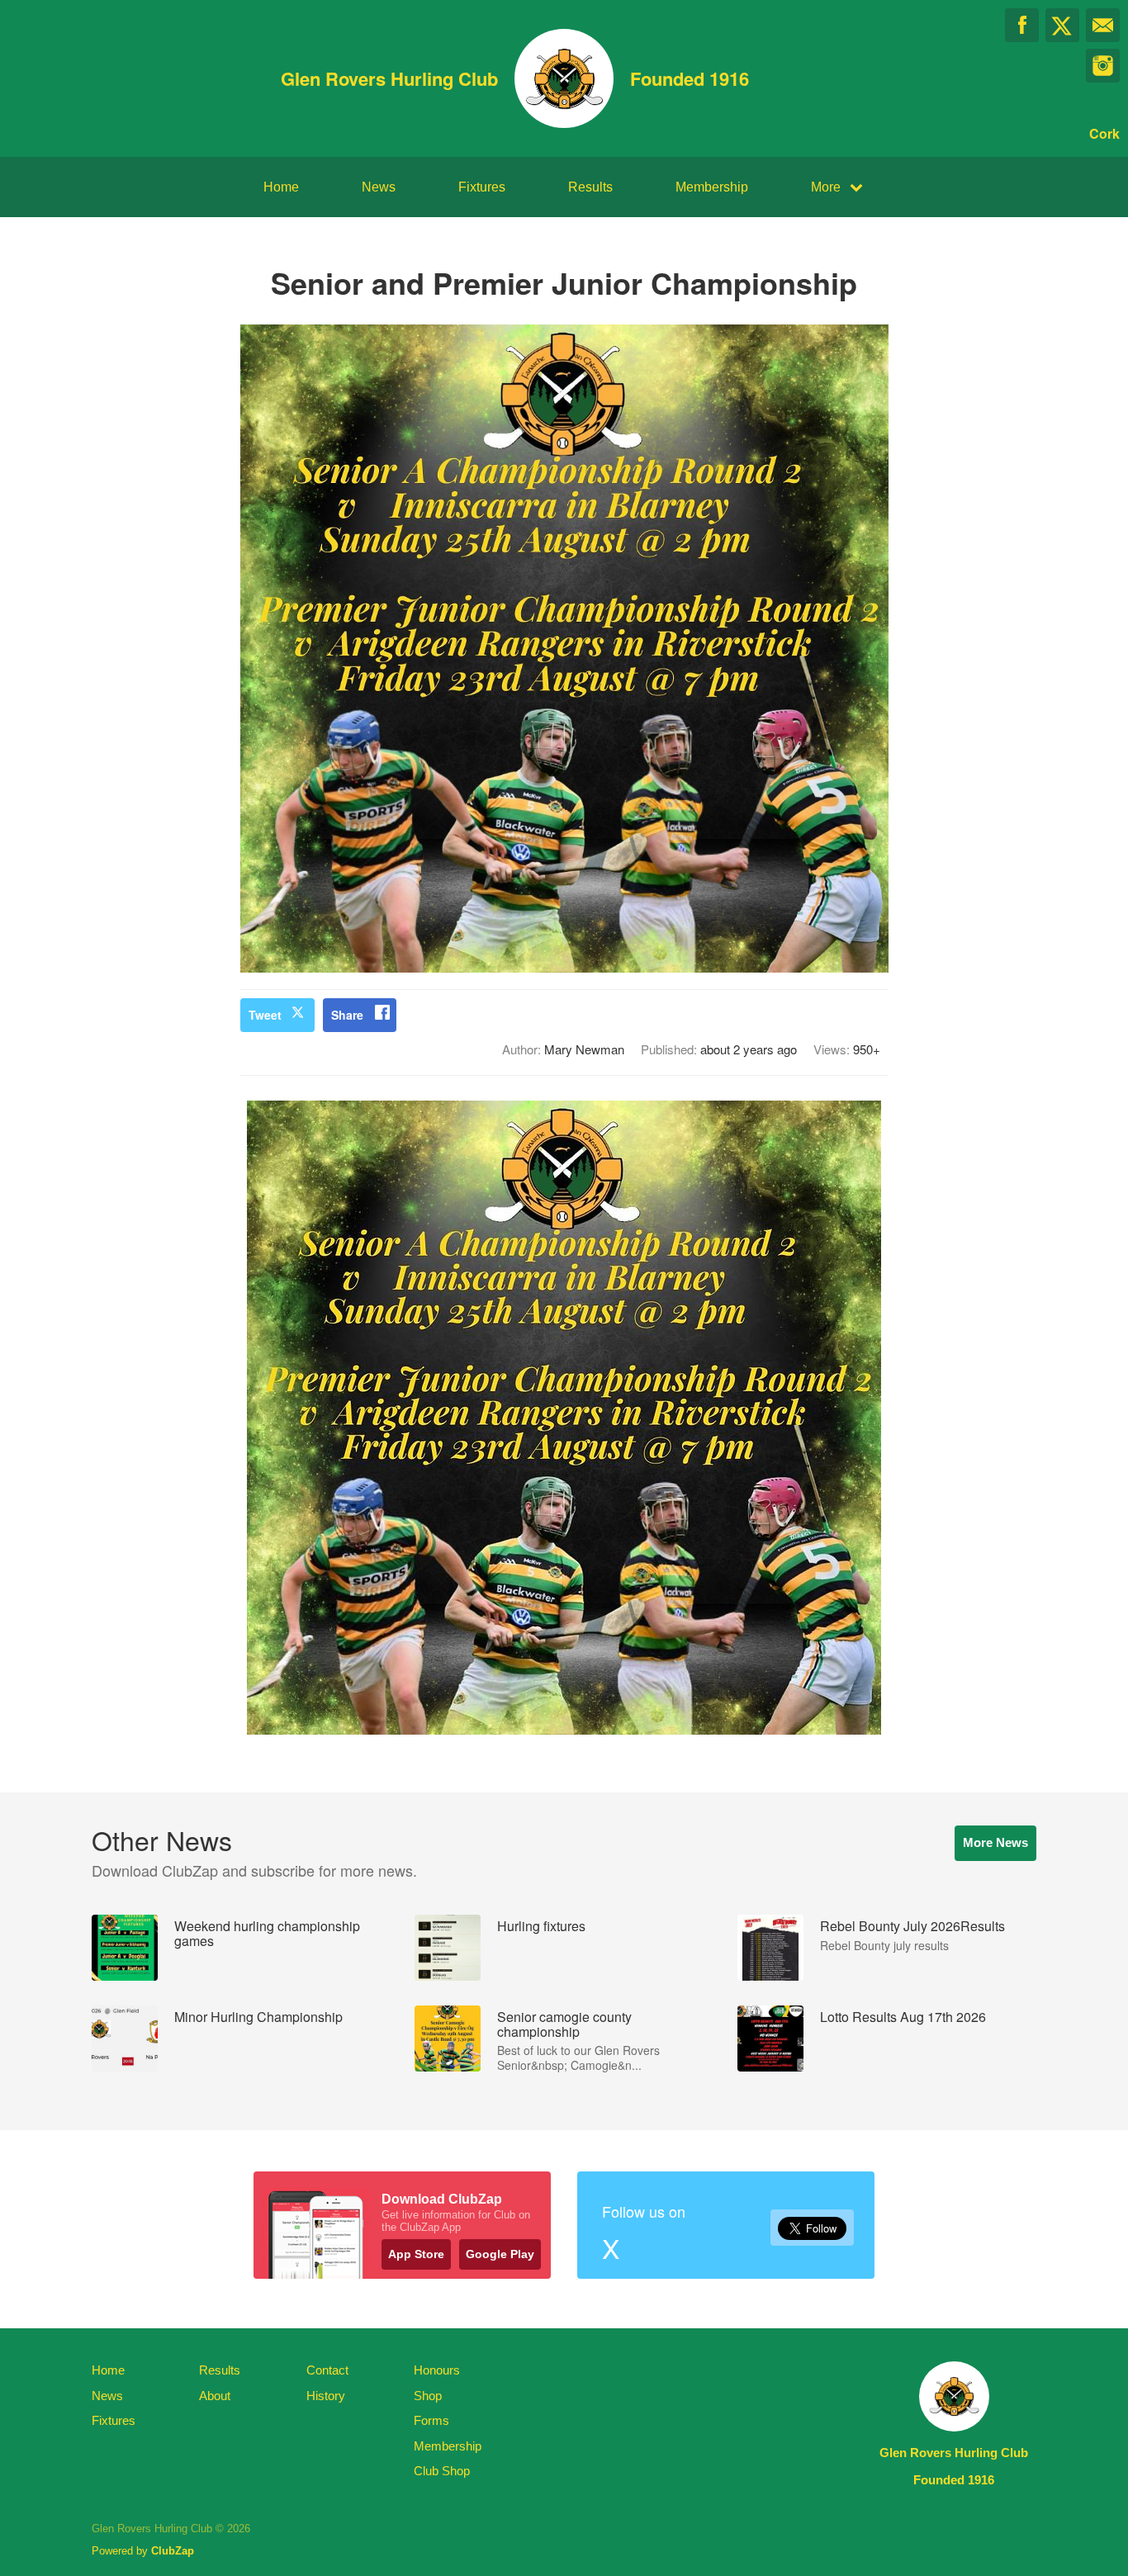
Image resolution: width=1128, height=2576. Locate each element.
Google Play (500, 2254)
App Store (416, 2254)
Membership (712, 187)
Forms (431, 2420)
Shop (428, 2396)
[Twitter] (1062, 25)
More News (995, 1842)
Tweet (265, 1015)
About (215, 2396)
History (326, 2396)
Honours (437, 2370)
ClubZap (173, 2551)
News (379, 187)
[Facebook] (1022, 25)
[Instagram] (1103, 66)
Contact (327, 2370)
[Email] (1103, 25)
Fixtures (482, 187)
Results (590, 187)
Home (281, 187)
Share (347, 1015)
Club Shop (442, 2471)
